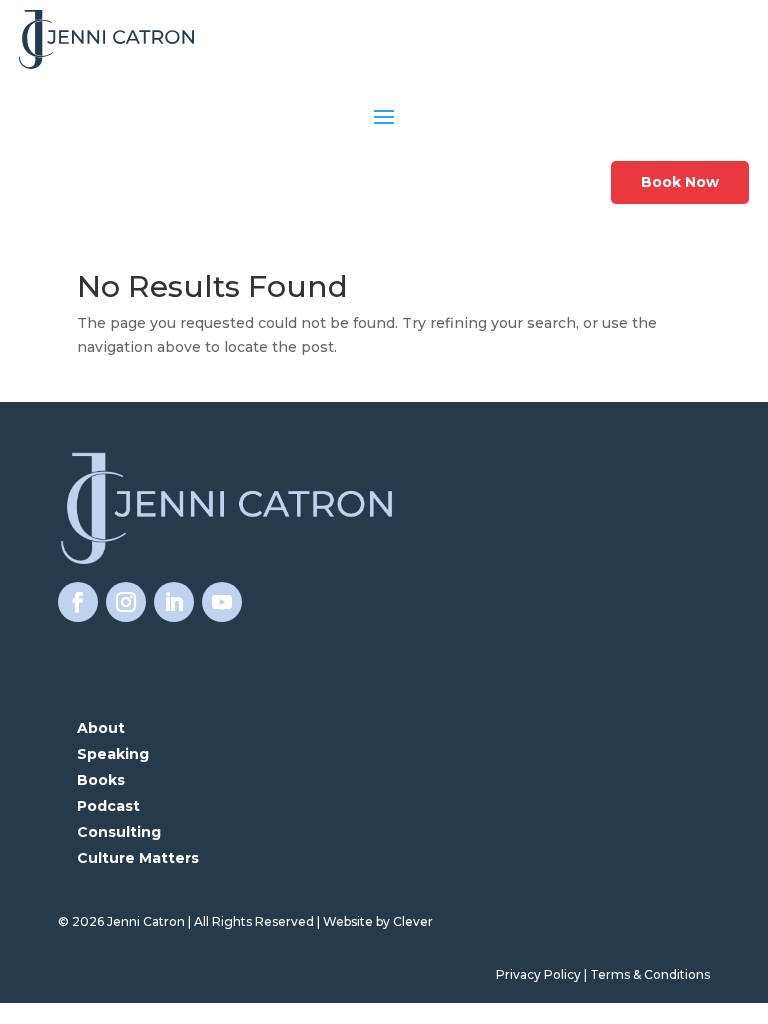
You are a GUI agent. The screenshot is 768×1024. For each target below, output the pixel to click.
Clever (413, 921)
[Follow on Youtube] (222, 602)
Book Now (680, 182)
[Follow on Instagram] (126, 602)
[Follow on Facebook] (78, 602)
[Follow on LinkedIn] (174, 602)
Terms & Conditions (650, 974)
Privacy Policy (538, 974)
